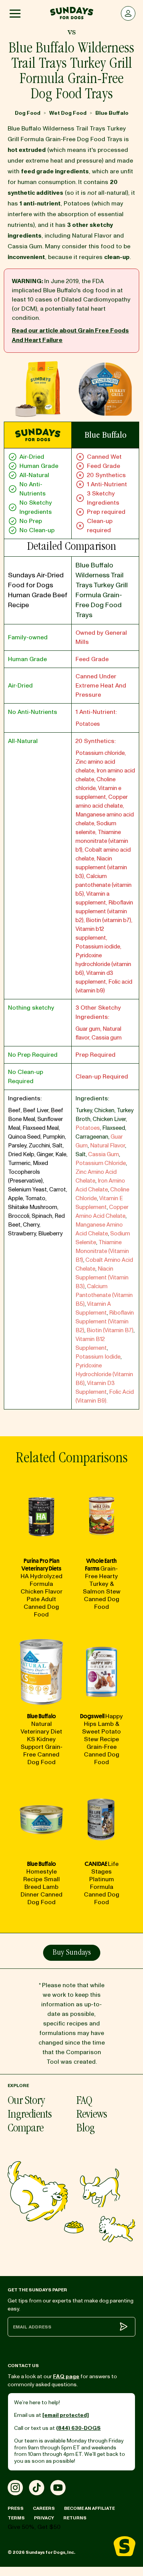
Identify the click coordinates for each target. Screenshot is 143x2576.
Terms (16, 2518)
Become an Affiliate (89, 2508)
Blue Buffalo (112, 113)
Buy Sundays (72, 1953)
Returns (75, 2518)
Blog (85, 2129)
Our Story (26, 2102)
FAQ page (66, 2376)
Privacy (44, 2518)
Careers (44, 2508)
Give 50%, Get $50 (34, 2527)
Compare (26, 2129)
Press (16, 2508)
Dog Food (28, 113)
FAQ (84, 2102)
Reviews (92, 2115)
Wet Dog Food (68, 113)
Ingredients (30, 2115)
